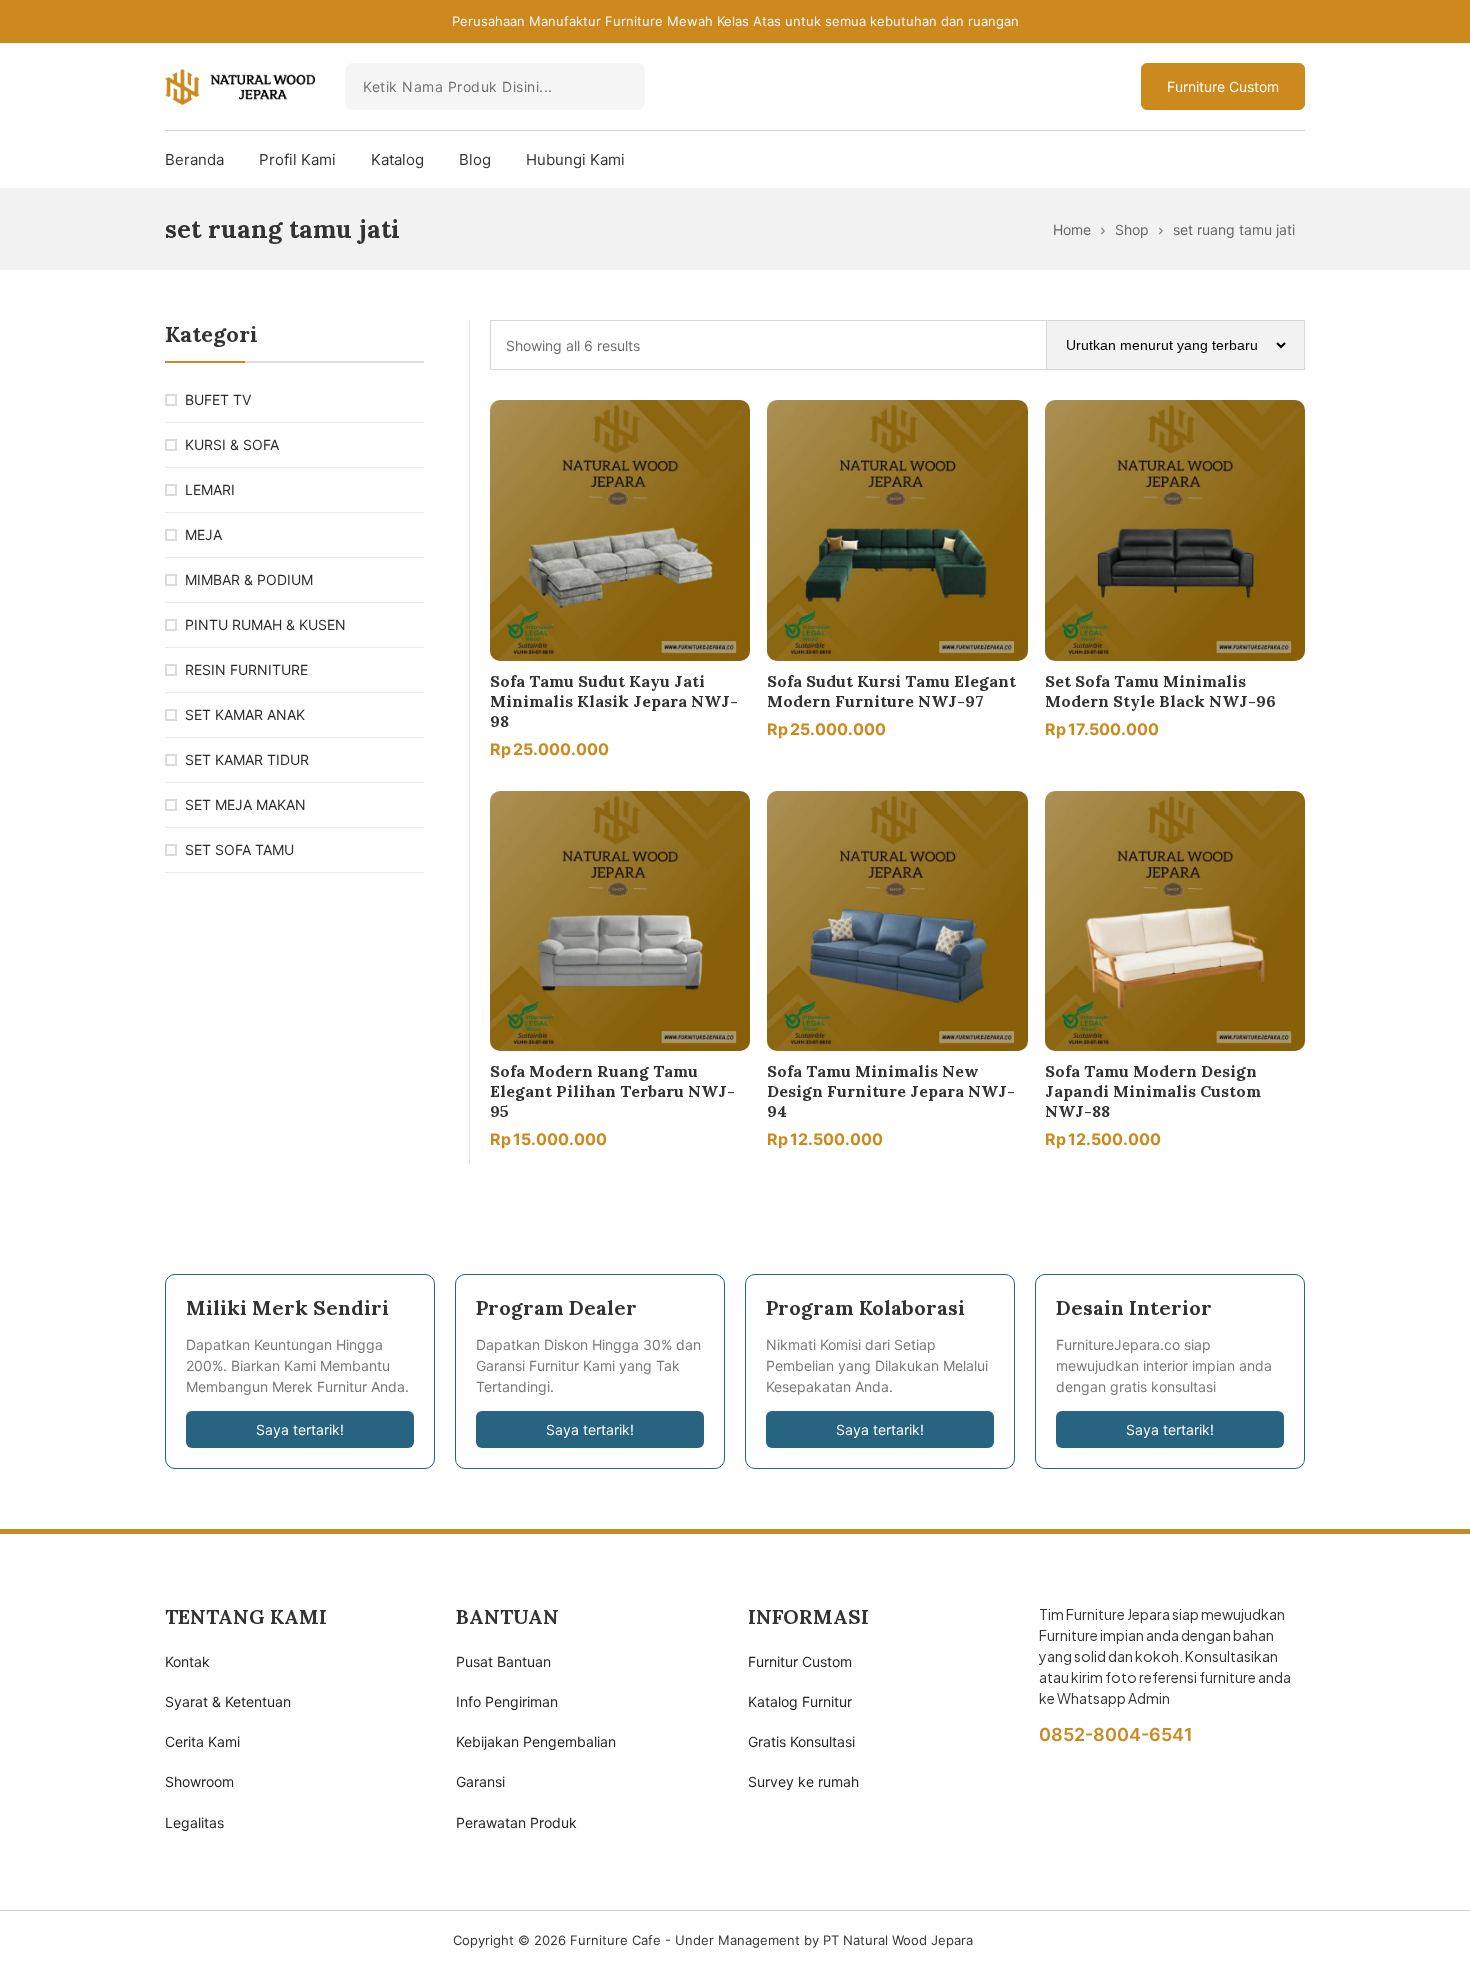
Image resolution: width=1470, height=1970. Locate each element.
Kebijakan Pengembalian (536, 1741)
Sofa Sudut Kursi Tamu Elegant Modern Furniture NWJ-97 (891, 691)
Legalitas (194, 1822)
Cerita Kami (202, 1741)
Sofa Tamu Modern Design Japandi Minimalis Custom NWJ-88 (1153, 1091)
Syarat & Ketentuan (228, 1701)
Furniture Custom (1223, 86)
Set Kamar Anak (245, 714)
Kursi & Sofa (232, 444)
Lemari (210, 489)
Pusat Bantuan (503, 1661)
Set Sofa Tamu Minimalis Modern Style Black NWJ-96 (1160, 691)
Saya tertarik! (300, 1429)
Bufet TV (218, 399)
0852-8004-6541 (1116, 1734)
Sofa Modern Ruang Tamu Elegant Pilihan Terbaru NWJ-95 (612, 1091)
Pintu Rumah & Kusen (265, 624)
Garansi (480, 1781)
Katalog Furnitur (800, 1701)
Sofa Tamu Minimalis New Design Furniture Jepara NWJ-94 (891, 1091)
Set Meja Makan (245, 804)
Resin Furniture (246, 669)
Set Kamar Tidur (247, 759)
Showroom (199, 1781)
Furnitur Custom (800, 1661)
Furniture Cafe (615, 1940)
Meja (203, 534)
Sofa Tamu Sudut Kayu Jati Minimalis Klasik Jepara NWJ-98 (614, 701)
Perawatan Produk (516, 1822)
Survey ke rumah (803, 1781)
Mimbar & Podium (249, 579)
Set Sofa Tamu (239, 849)
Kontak (187, 1661)
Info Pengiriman (507, 1701)
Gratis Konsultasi (801, 1741)
